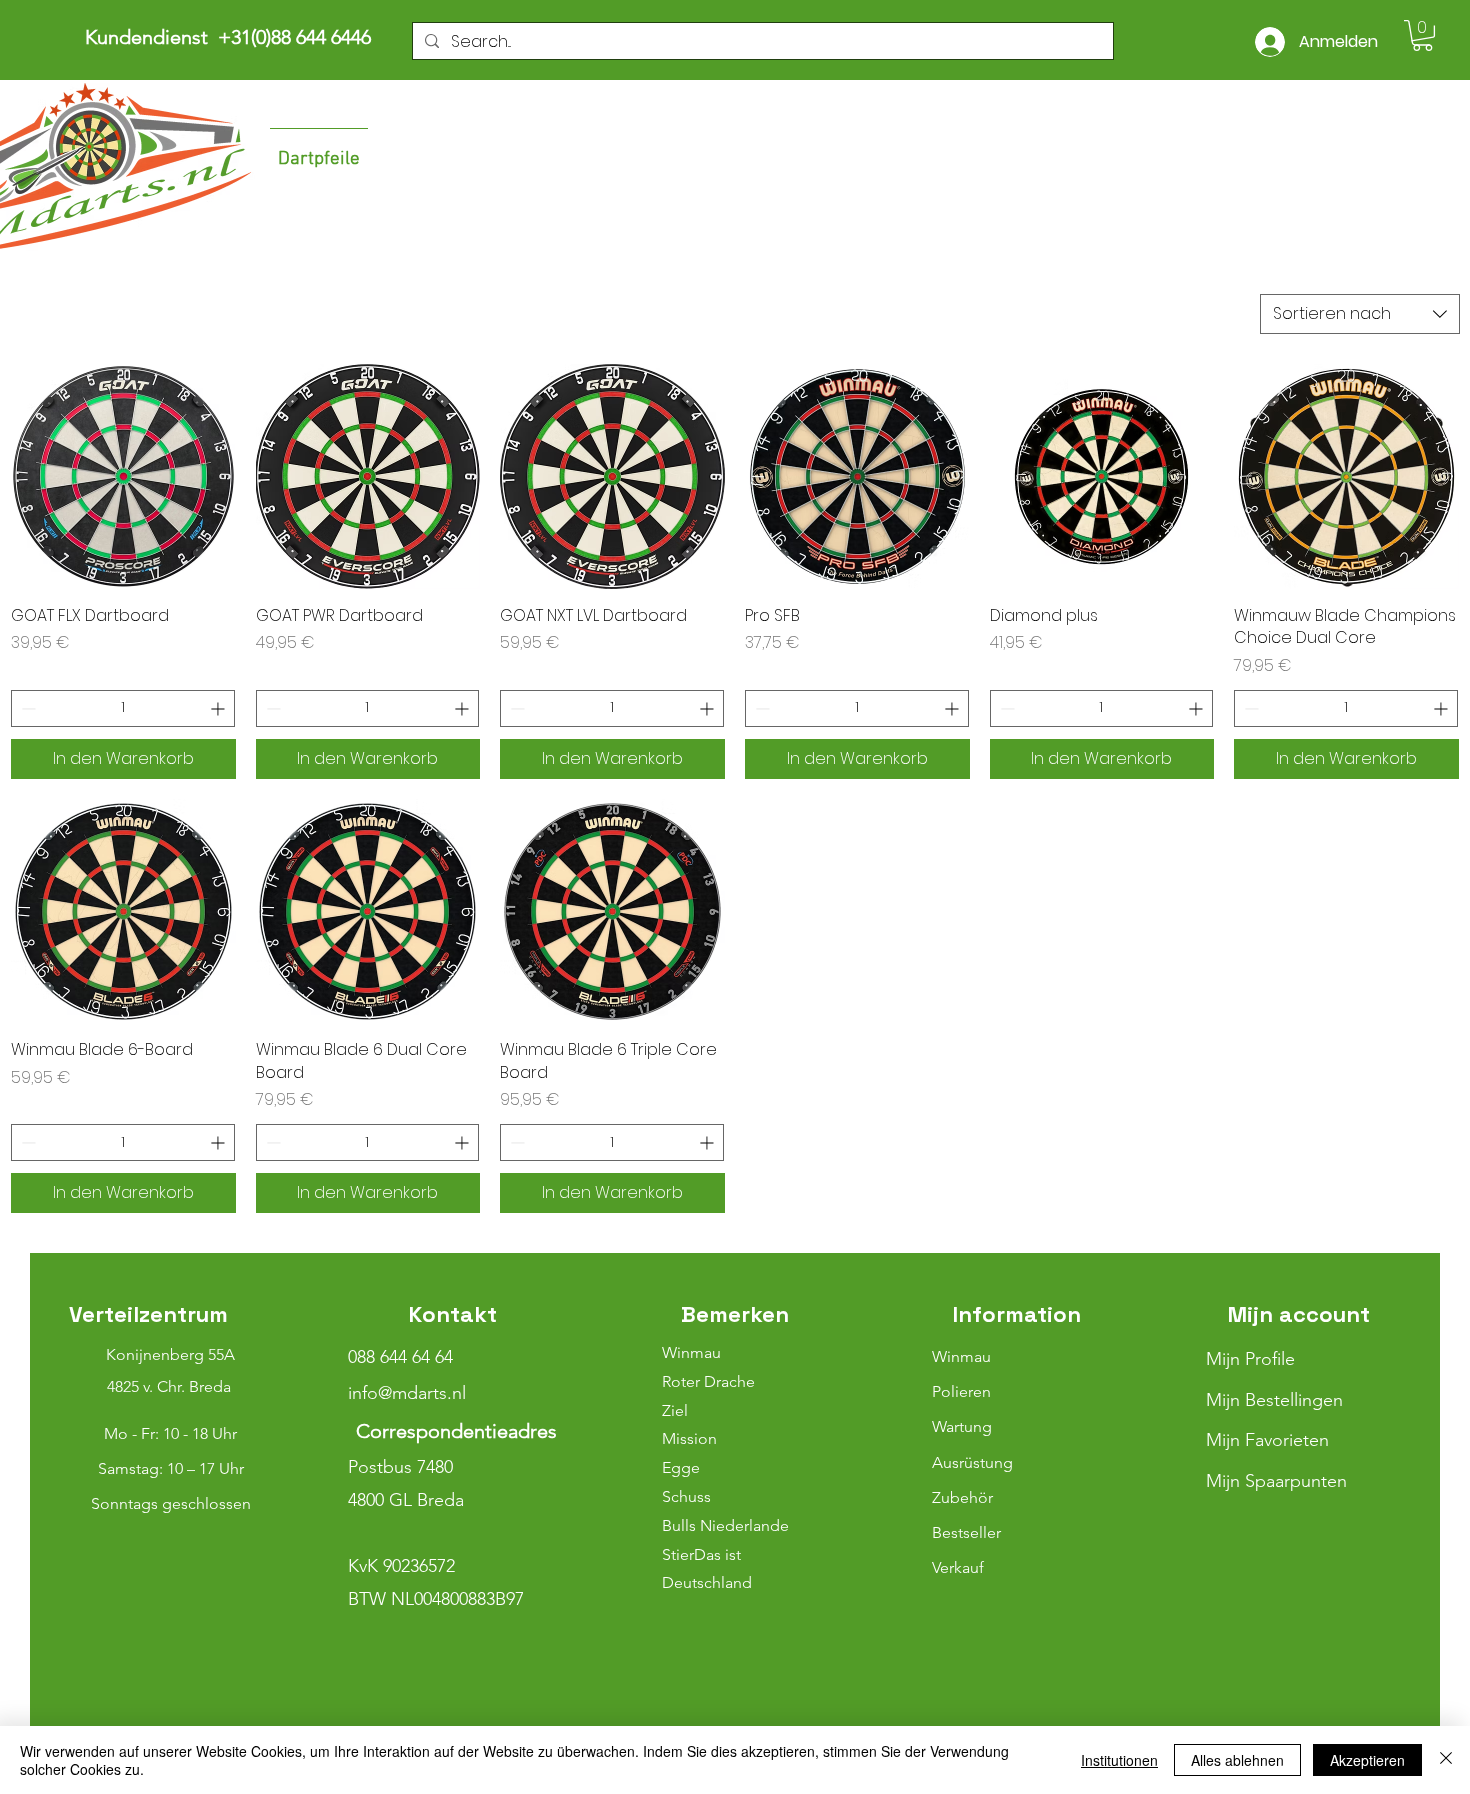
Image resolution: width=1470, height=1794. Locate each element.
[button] (1422, 35)
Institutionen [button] (1119, 1760)
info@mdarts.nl (407, 1393)
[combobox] (1360, 314)
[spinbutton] (123, 708)
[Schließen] (1446, 1760)
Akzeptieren (1367, 1760)
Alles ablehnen (1237, 1760)
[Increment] (219, 708)
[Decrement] (26, 708)
